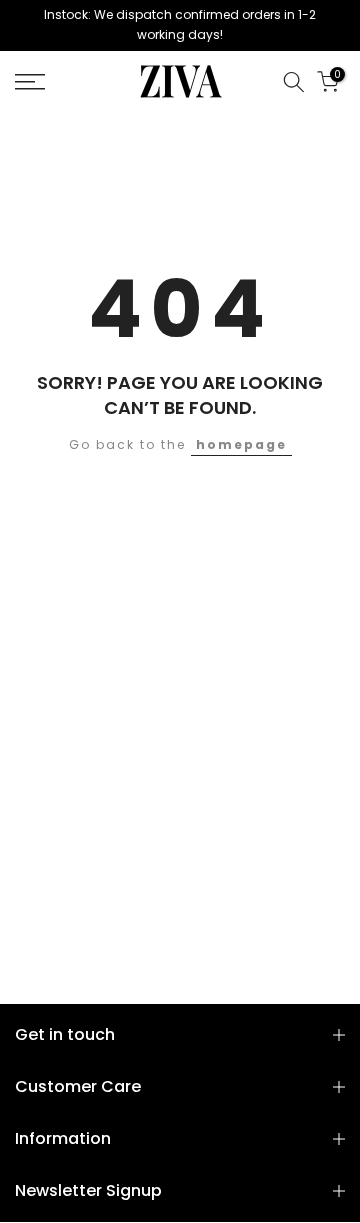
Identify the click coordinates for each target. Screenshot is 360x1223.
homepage (241, 444)
